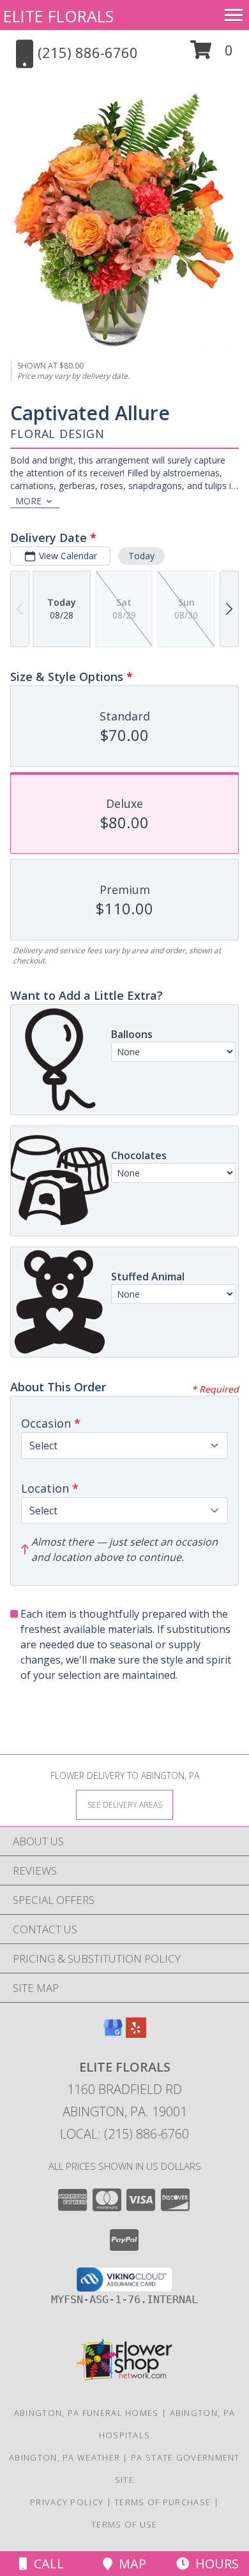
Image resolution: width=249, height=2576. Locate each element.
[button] (212, 55)
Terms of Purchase (162, 2502)
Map (129, 2564)
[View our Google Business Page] (113, 2034)
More (28, 501)
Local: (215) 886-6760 (124, 2134)
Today (141, 556)
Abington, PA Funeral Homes (87, 2413)
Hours (214, 2564)
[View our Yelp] (136, 2034)
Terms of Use (124, 2524)
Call (46, 2564)
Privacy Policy (67, 2502)
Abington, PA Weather (64, 2457)
